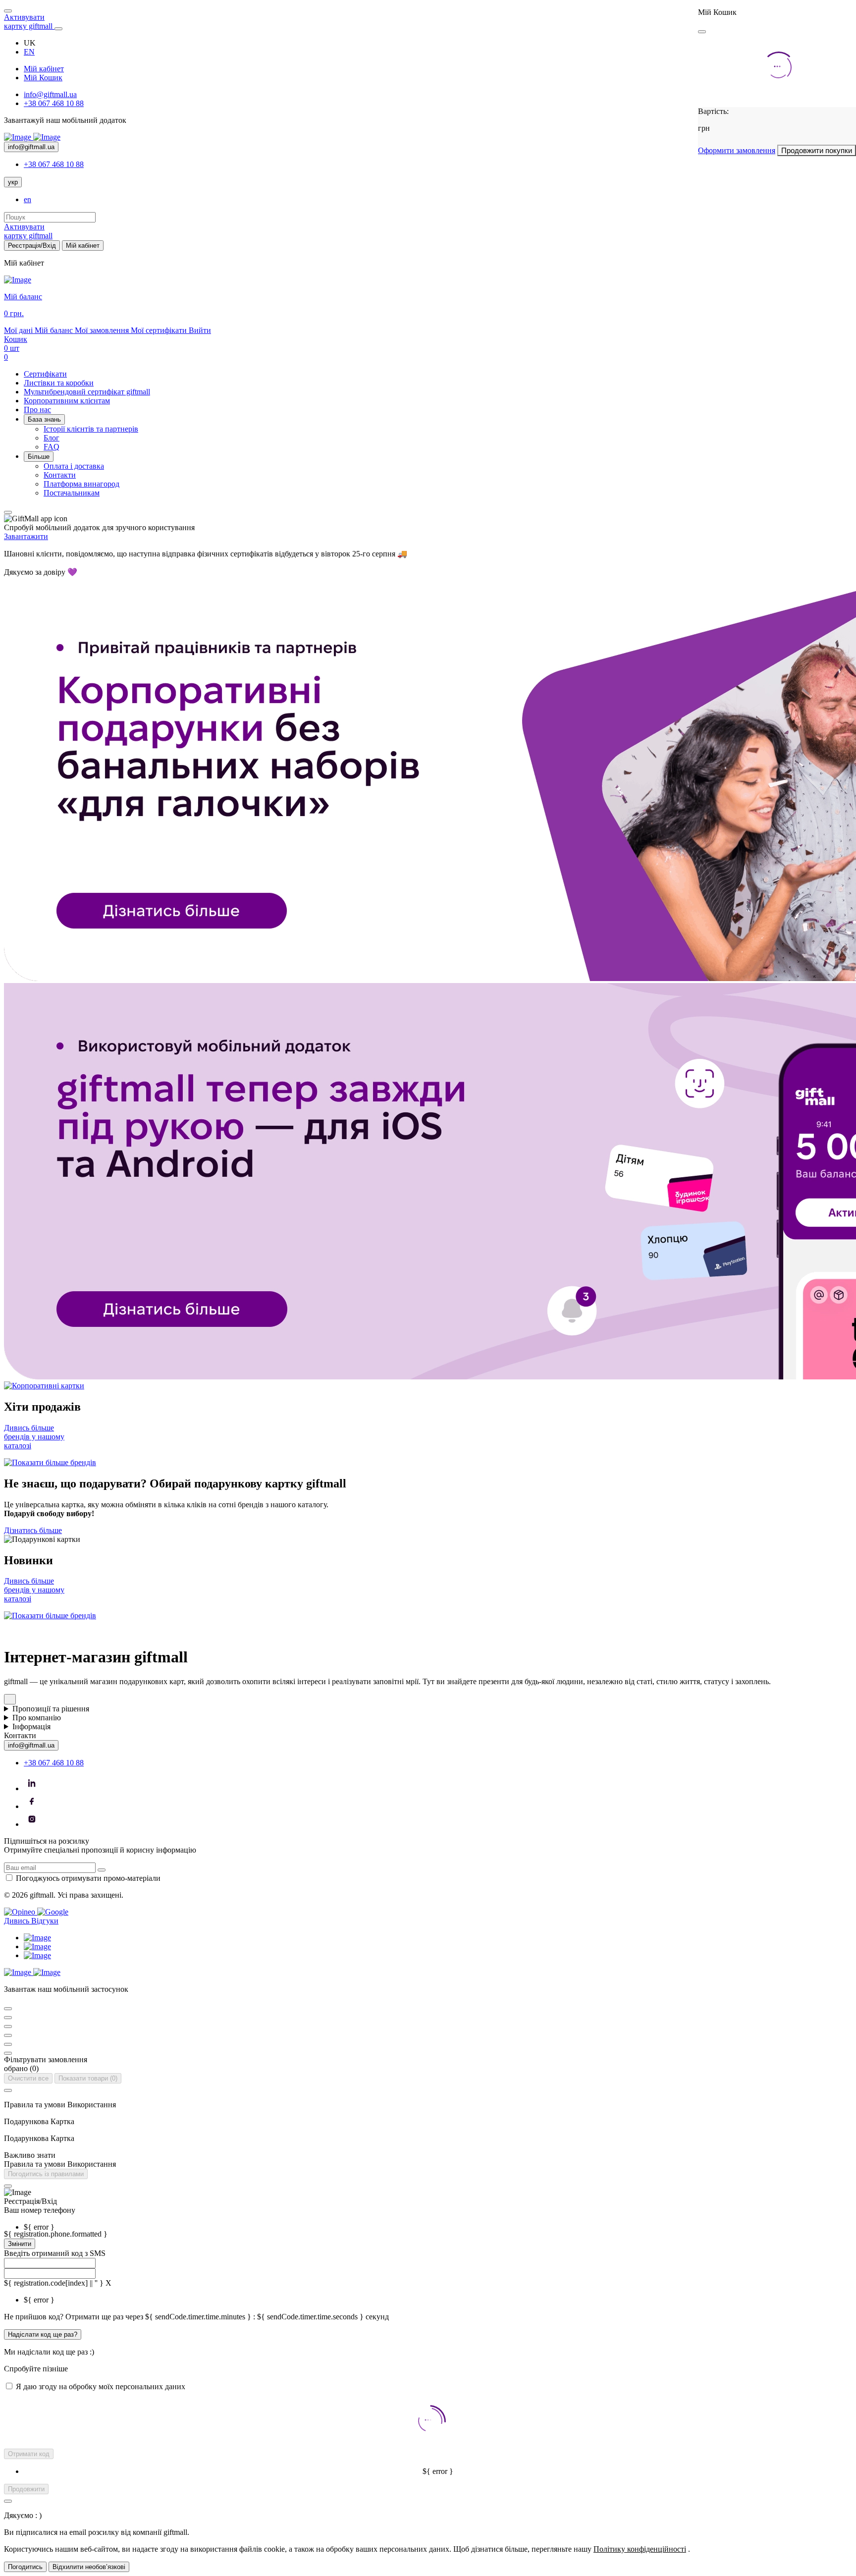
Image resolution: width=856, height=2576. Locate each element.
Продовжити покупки (817, 150)
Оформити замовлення (737, 150)
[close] (702, 32)
